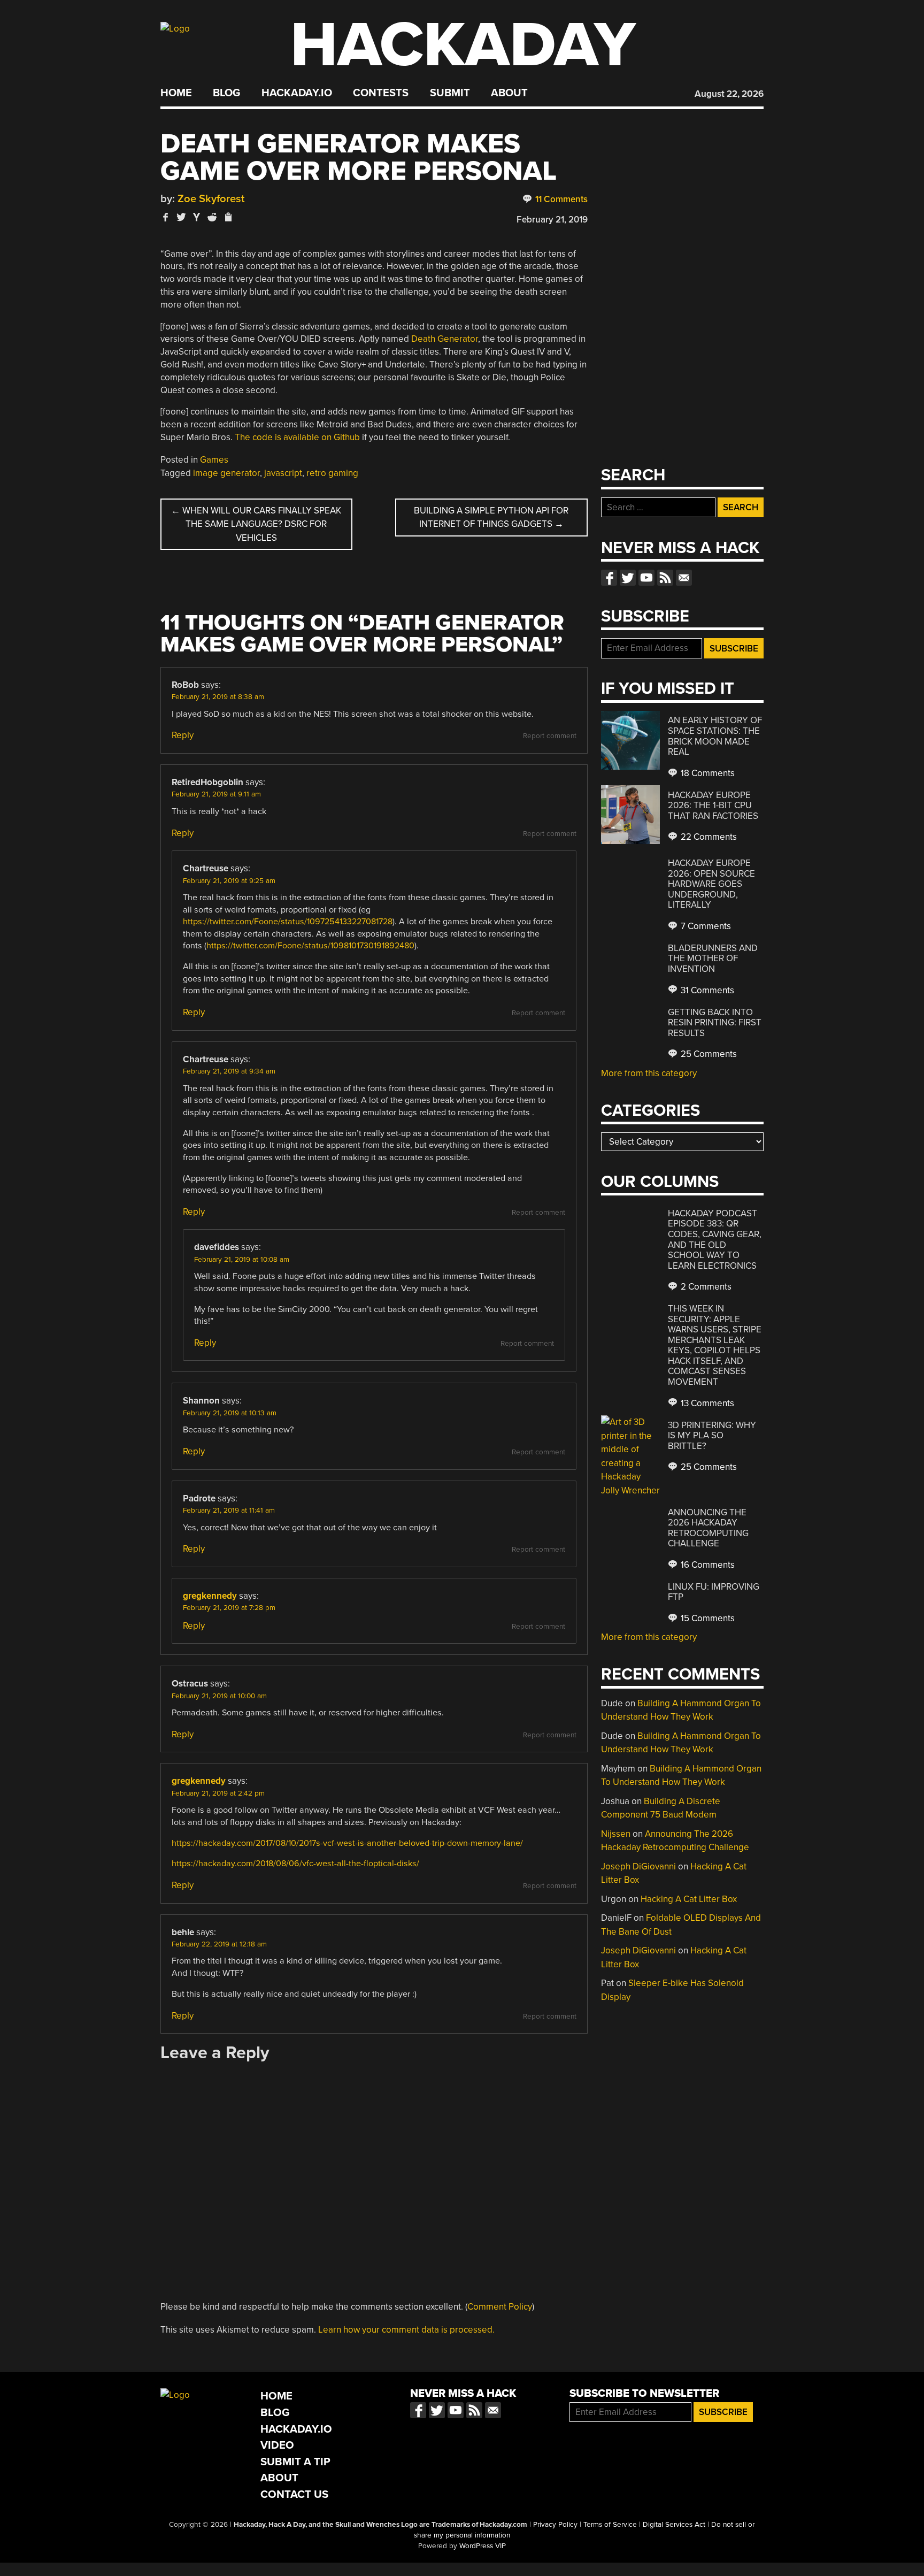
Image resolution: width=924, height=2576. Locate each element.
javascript (283, 473)
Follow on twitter (628, 578)
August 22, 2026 (729, 94)
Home (176, 93)
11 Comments (560, 199)
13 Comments (706, 1403)
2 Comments (705, 1287)
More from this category (649, 1073)
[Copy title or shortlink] (228, 218)
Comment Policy (500, 2307)
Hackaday (463, 45)
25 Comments (708, 1054)
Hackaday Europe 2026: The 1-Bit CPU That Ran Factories (713, 806)
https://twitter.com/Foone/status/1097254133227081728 (288, 922)
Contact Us (294, 2494)
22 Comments (708, 837)
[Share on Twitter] (181, 217)
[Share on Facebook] (166, 217)
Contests (381, 93)
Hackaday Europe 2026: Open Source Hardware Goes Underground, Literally (711, 884)
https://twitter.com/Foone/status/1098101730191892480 (310, 946)
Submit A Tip (295, 2462)
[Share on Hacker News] (197, 217)
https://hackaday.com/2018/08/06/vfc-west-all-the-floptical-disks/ (295, 1864)
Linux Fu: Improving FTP (714, 1592)
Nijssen (616, 1834)
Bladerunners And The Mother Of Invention (713, 959)
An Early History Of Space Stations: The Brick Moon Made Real (715, 736)
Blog (226, 93)
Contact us (684, 578)
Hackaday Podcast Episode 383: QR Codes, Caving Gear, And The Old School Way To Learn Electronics (715, 1240)
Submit (450, 93)
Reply (183, 735)
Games (214, 460)
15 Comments (707, 1618)
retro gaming (332, 473)
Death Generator (445, 339)
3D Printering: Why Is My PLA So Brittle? (712, 1436)
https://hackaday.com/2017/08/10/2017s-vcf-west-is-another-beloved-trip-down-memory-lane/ (347, 1843)
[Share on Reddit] (212, 217)
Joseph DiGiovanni (638, 1866)
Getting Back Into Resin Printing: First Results (715, 1023)
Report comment (550, 736)
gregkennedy (210, 1596)
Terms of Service (610, 2525)
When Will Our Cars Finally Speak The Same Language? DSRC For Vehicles (256, 524)
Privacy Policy (555, 2525)
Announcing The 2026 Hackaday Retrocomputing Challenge (708, 1528)
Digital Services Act (674, 2525)
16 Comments (707, 1565)
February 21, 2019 (552, 220)
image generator (226, 473)
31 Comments (706, 990)
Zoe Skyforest (211, 199)
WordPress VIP (483, 2546)
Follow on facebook (609, 578)
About (509, 93)
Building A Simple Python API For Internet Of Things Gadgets (491, 517)
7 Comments (705, 926)
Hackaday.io (297, 93)
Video (277, 2445)
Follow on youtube (646, 578)
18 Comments (707, 773)
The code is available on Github (297, 437)
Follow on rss (665, 578)
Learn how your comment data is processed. (406, 2330)
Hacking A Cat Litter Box (689, 1899)
